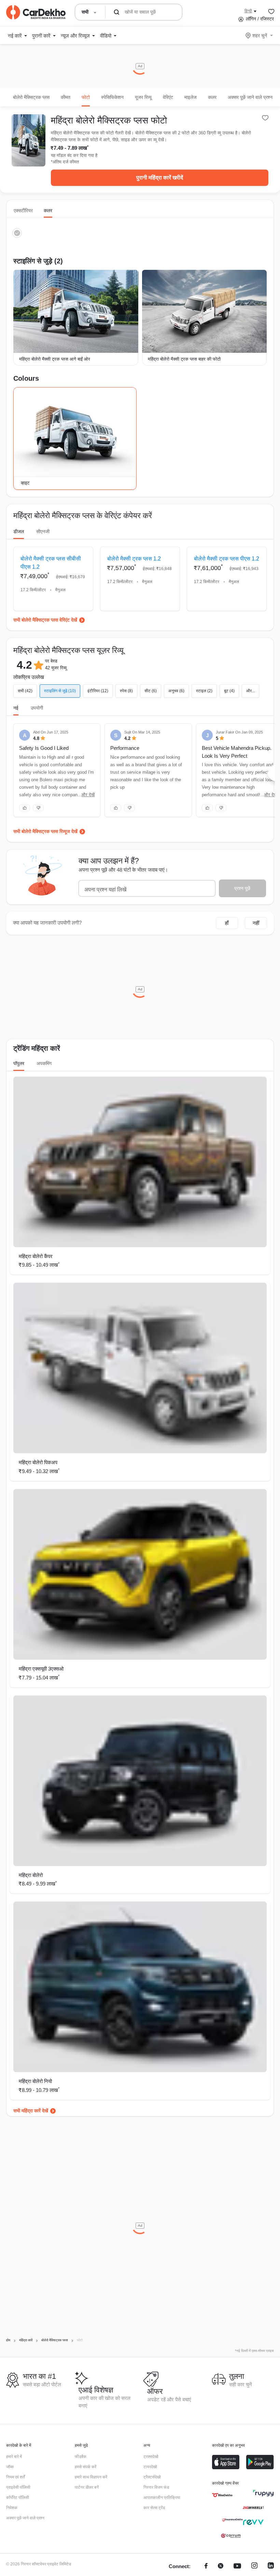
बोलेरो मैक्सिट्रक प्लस (31, 97)
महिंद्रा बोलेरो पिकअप (38, 1462)
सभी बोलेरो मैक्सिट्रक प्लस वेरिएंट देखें (45, 620)
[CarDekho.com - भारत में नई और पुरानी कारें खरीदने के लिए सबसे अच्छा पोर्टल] (36, 12)
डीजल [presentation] (19, 532)
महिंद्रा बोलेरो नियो (35, 2081)
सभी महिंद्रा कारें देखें (31, 2111)
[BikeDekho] (222, 2495)
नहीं (256, 923)
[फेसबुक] (206, 2567)
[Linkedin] (271, 2567)
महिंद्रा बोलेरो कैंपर (36, 1256)
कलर (48, 210)
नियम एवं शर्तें (16, 2477)
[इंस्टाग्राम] (254, 2567)
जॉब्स (10, 2467)
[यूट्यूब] (237, 2567)
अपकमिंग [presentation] (44, 1063)
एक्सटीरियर (23, 210)
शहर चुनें (260, 35)
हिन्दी (248, 11)
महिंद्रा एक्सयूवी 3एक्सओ (41, 1669)
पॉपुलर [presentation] (19, 1063)
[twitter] (221, 2567)
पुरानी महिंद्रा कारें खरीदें (160, 178)
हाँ (227, 923)
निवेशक (12, 2508)
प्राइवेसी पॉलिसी (18, 2487)
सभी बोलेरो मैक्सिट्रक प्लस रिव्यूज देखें (45, 831)
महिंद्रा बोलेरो (31, 1875)
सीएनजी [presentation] (43, 532)
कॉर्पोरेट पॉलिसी (18, 2498)
